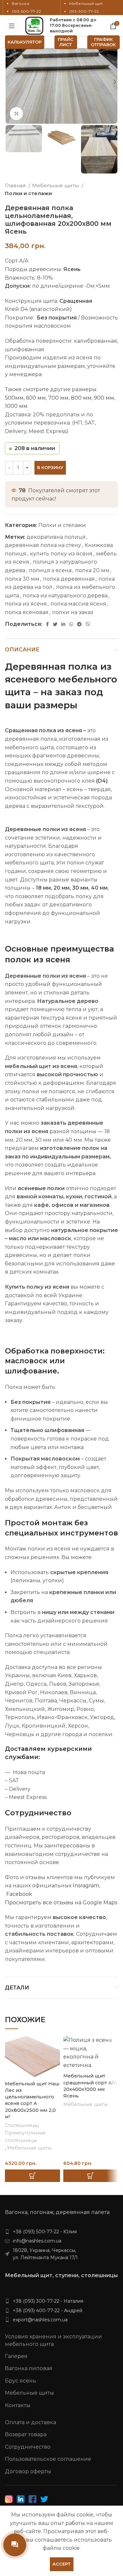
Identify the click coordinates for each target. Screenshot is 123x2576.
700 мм (58, 398)
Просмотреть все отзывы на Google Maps (61, 1903)
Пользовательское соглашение (48, 2459)
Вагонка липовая (29, 2368)
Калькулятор (25, 42)
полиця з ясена (50, 570)
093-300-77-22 (84, 11)
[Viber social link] (88, 624)
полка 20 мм (92, 570)
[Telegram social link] (79, 624)
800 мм (81, 398)
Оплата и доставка (31, 2422)
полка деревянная (69, 579)
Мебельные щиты (56, 185)
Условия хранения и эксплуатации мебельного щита (53, 2340)
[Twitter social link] (55, 624)
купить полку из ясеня (61, 554)
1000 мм (16, 406)
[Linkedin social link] (63, 624)
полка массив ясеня (78, 604)
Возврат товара (26, 2434)
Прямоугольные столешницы (25, 2137)
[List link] (61, 2232)
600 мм (36, 398)
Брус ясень (20, 2381)
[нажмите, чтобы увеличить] (16, 114)
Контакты (18, 2405)
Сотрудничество (28, 2447)
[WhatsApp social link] (71, 624)
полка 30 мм (22, 579)
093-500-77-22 (26, 11)
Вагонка (20, 3)
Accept (62, 2564)
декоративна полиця (56, 537)
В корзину (50, 467)
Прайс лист (66, 42)
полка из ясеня (26, 604)
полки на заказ (73, 612)
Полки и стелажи (28, 193)
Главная (16, 185)
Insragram (85, 1886)
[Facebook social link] (47, 624)
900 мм (104, 398)
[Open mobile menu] (12, 26)
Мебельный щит (86, 3)
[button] (32, 2176)
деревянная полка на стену (43, 545)
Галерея (16, 2356)
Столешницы (21, 2125)
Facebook (19, 1894)
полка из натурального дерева (65, 596)
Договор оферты (28, 2471)
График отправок (103, 42)
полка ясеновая (27, 612)
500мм (14, 398)
